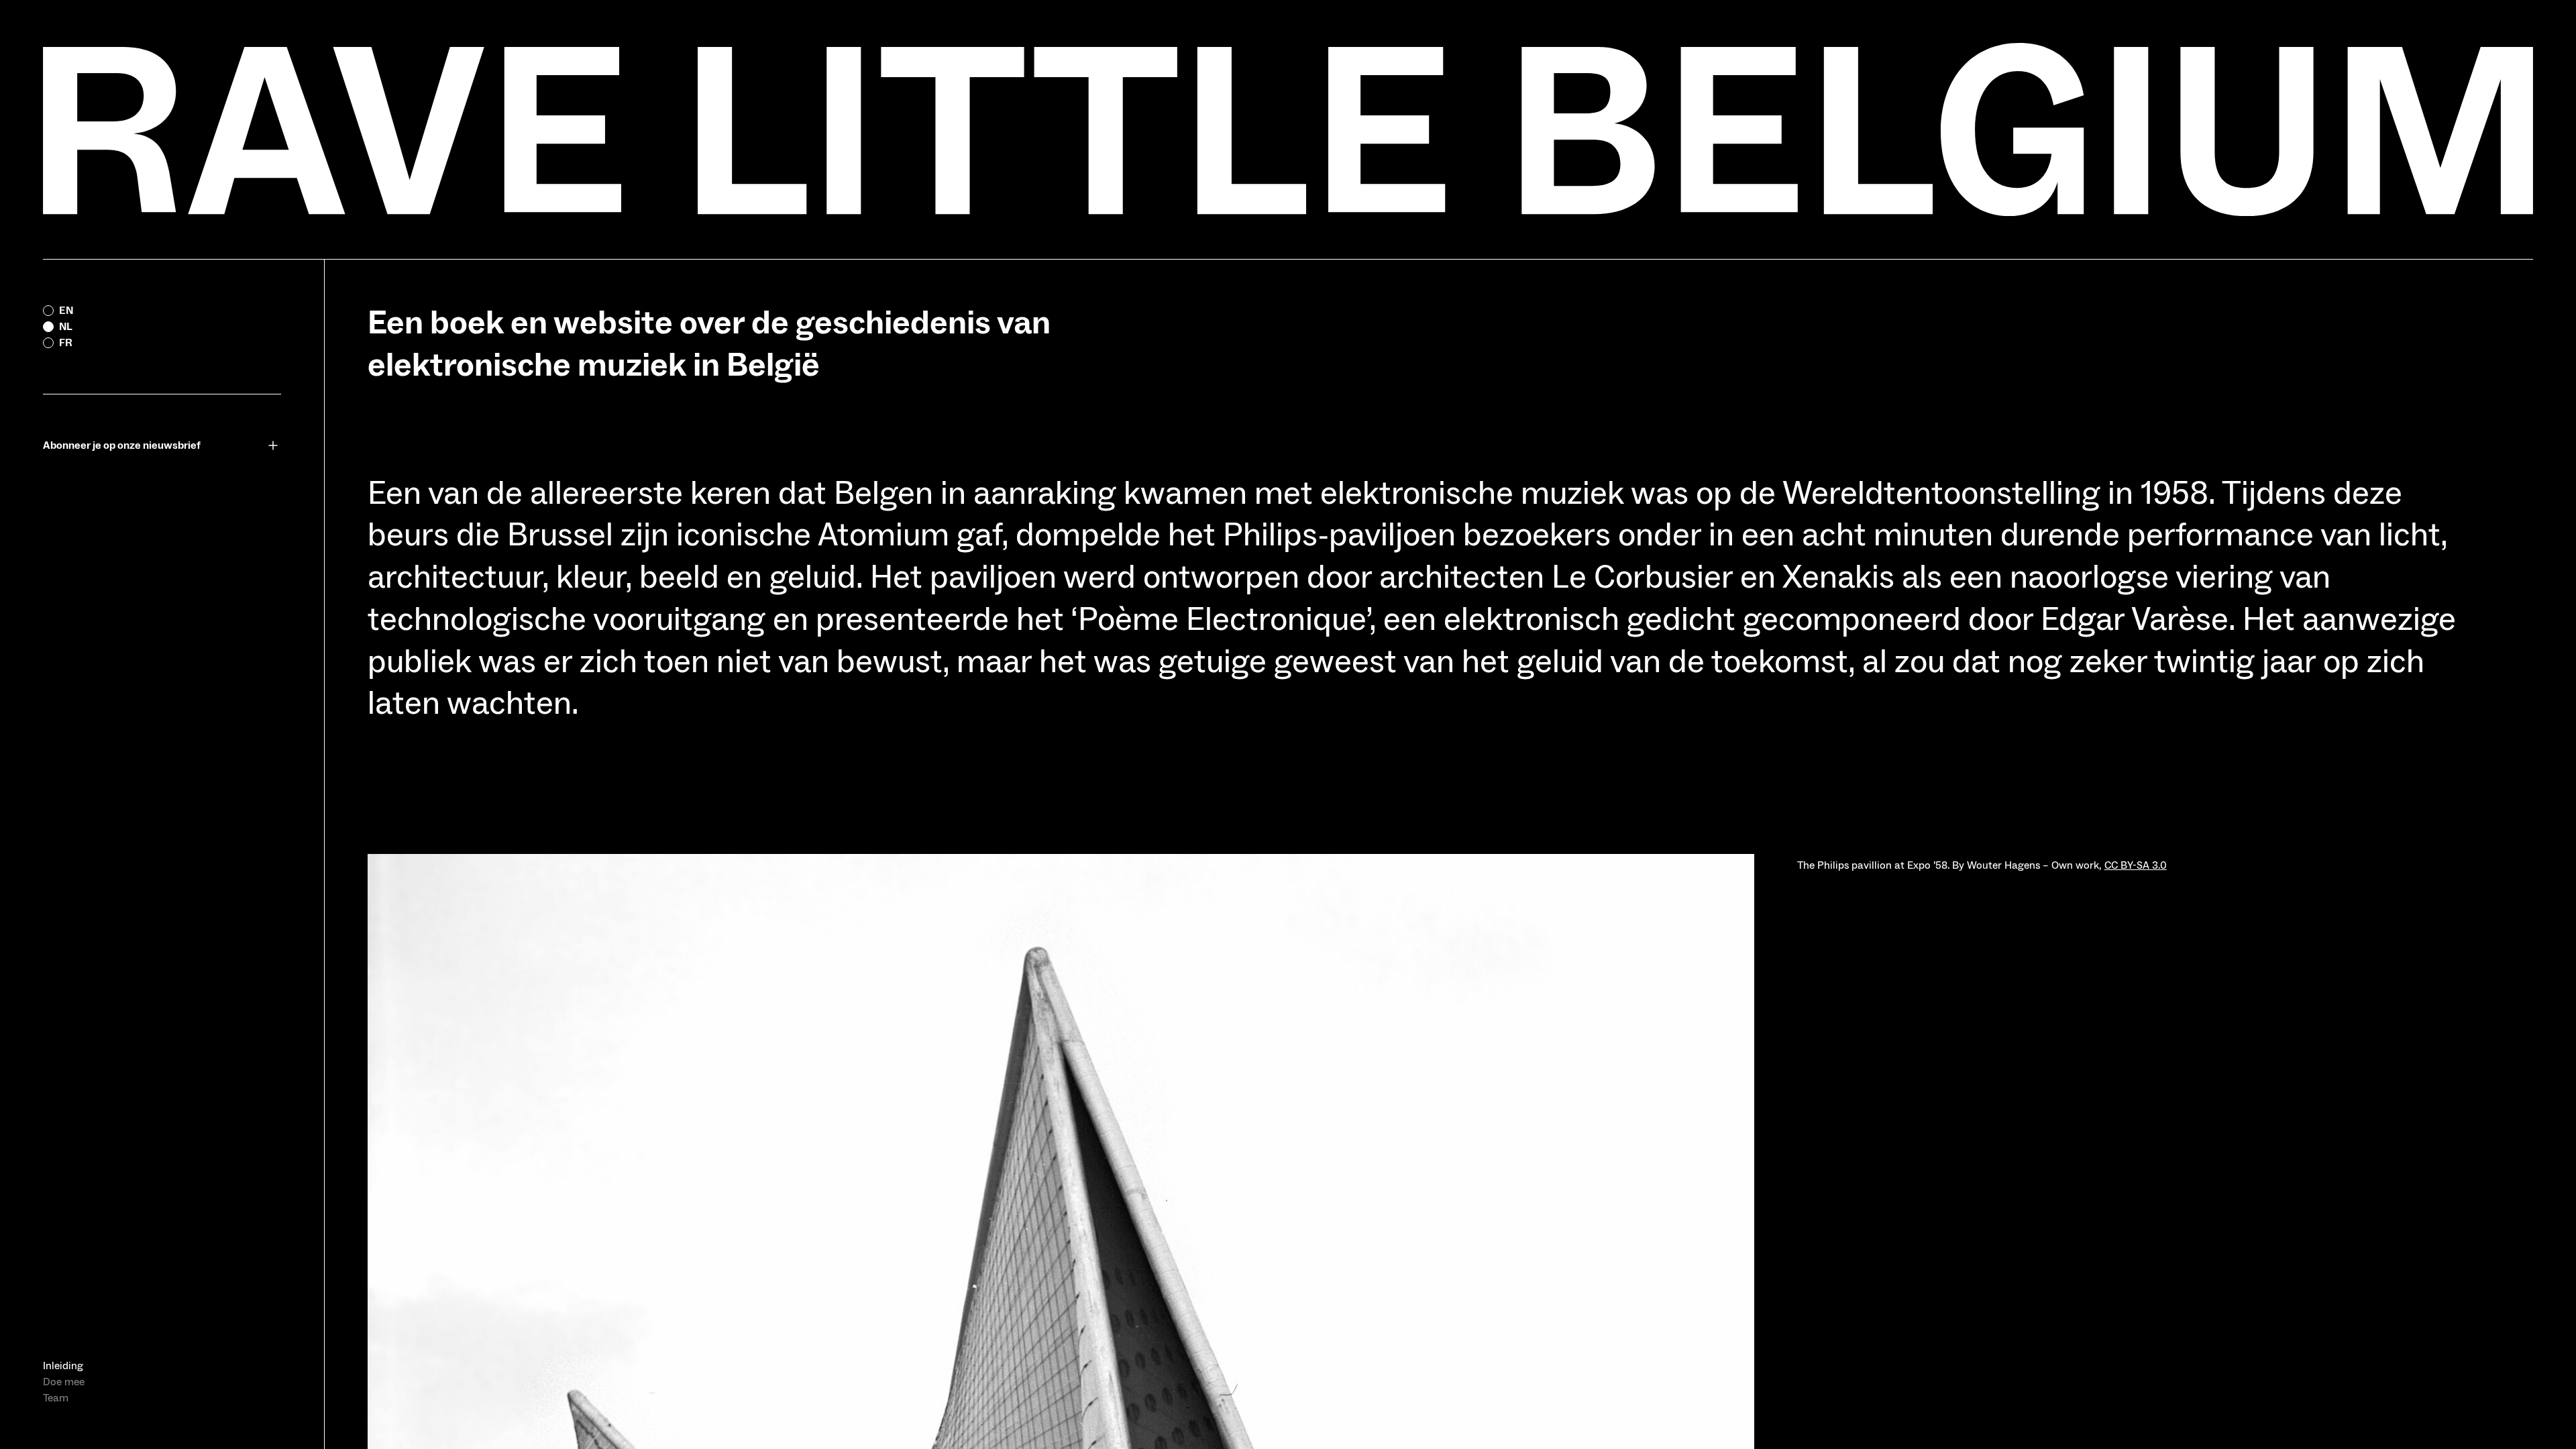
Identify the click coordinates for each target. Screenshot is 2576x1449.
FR (66, 343)
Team (56, 1398)
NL (66, 327)
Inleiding (63, 1366)
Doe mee (64, 1382)
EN (66, 311)
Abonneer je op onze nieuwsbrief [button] (122, 445)
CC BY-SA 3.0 (2136, 865)
